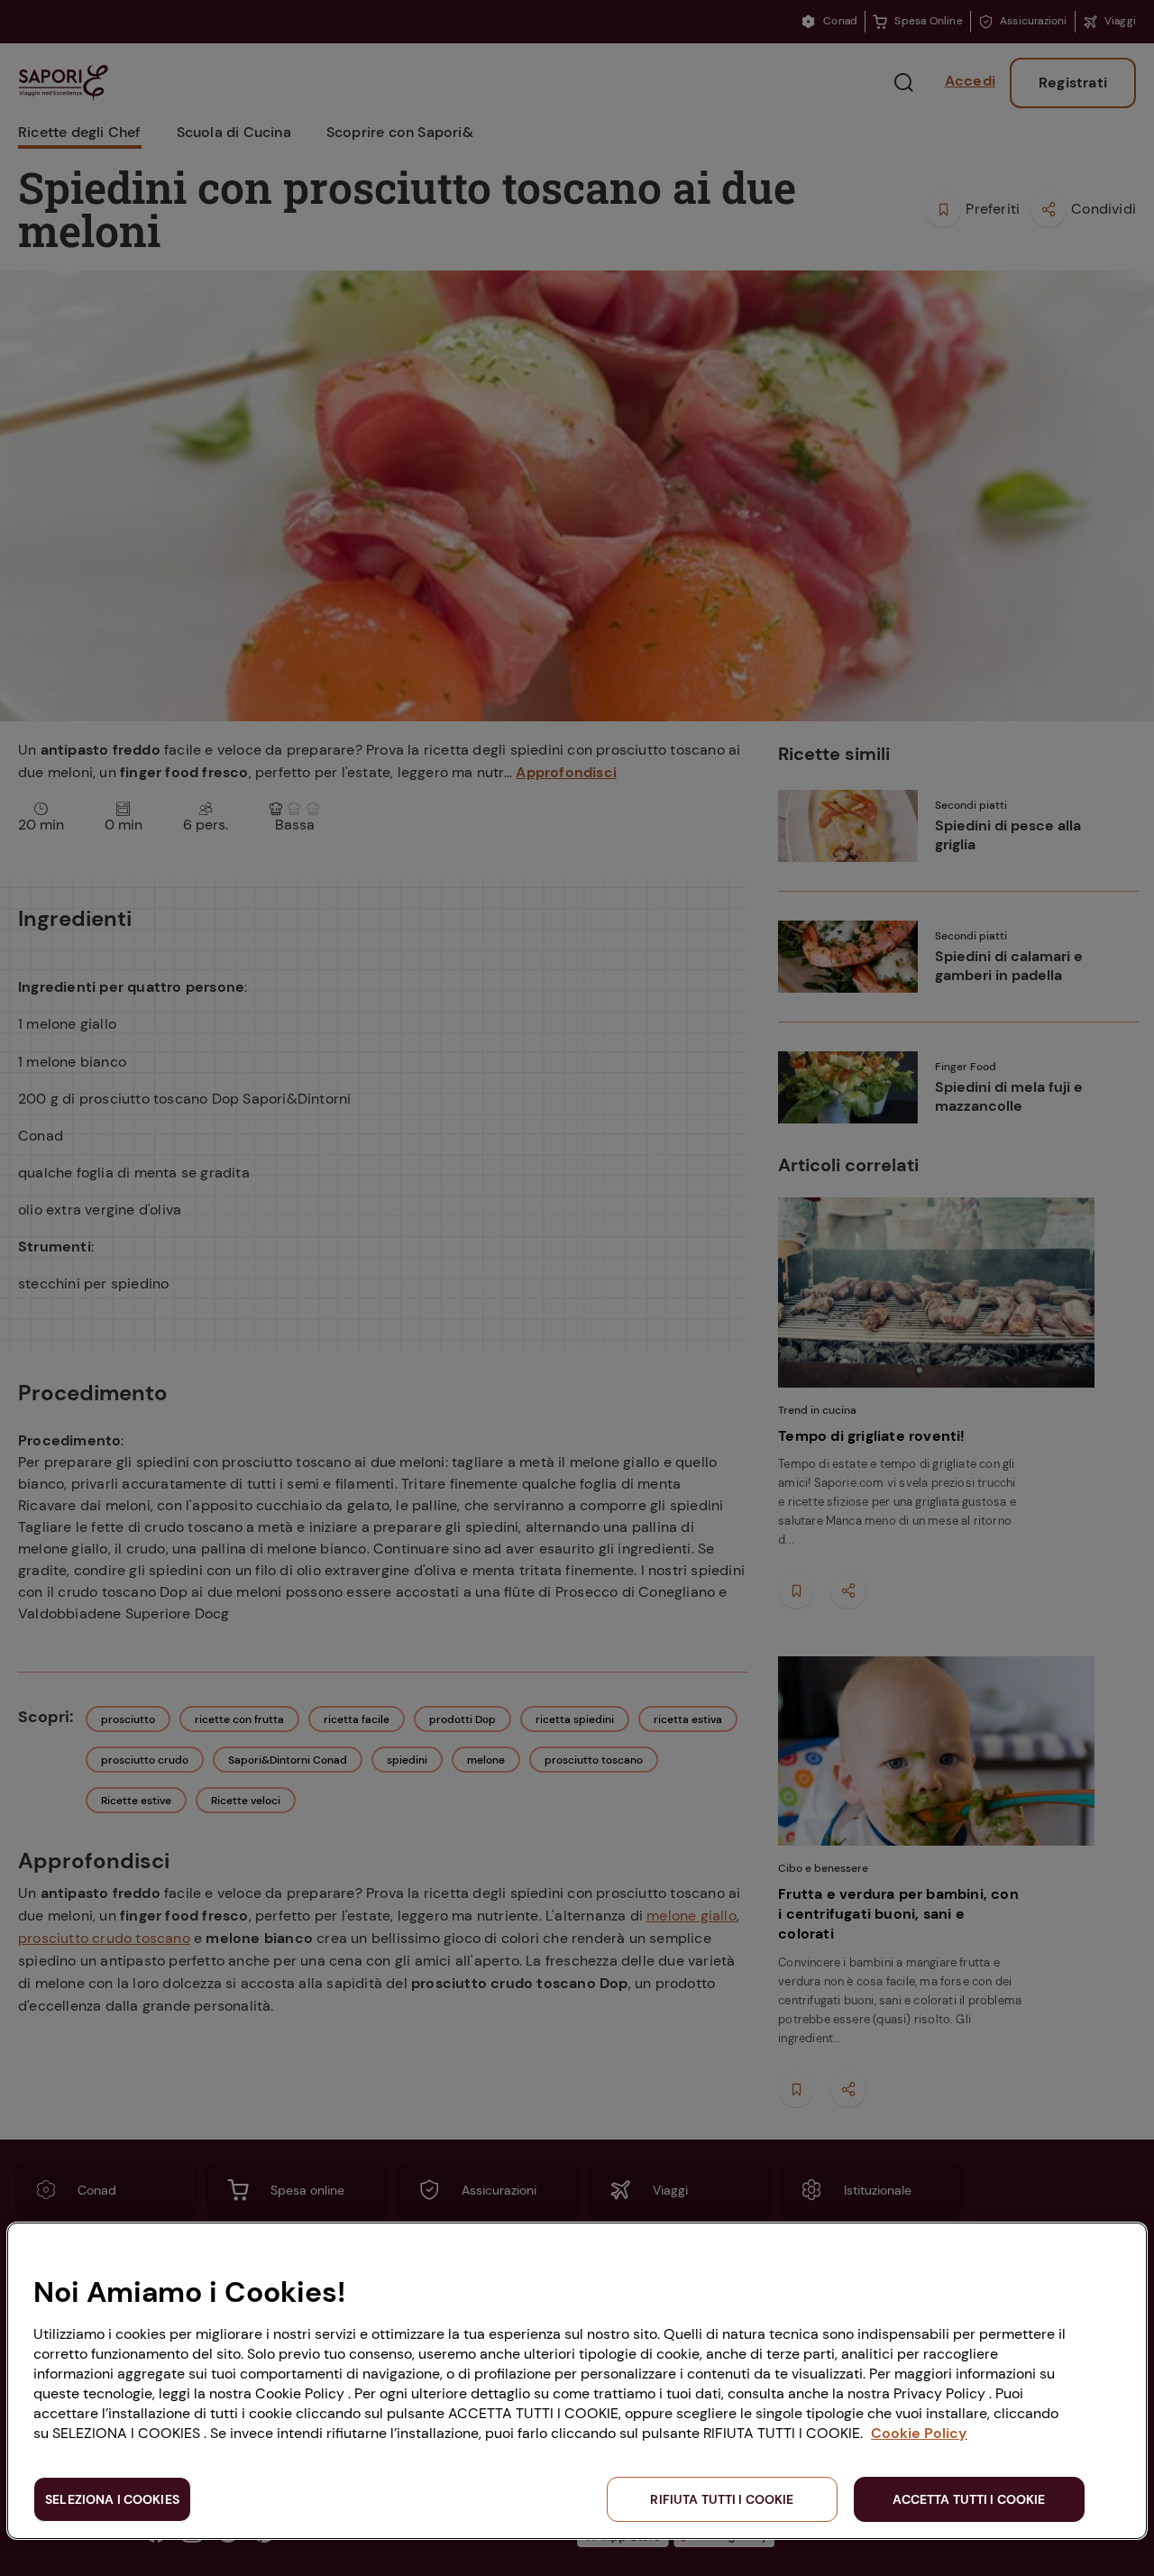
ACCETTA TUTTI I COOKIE (969, 2499)
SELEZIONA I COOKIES (112, 2499)
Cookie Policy (919, 2433)
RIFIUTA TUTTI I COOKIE (722, 2499)
